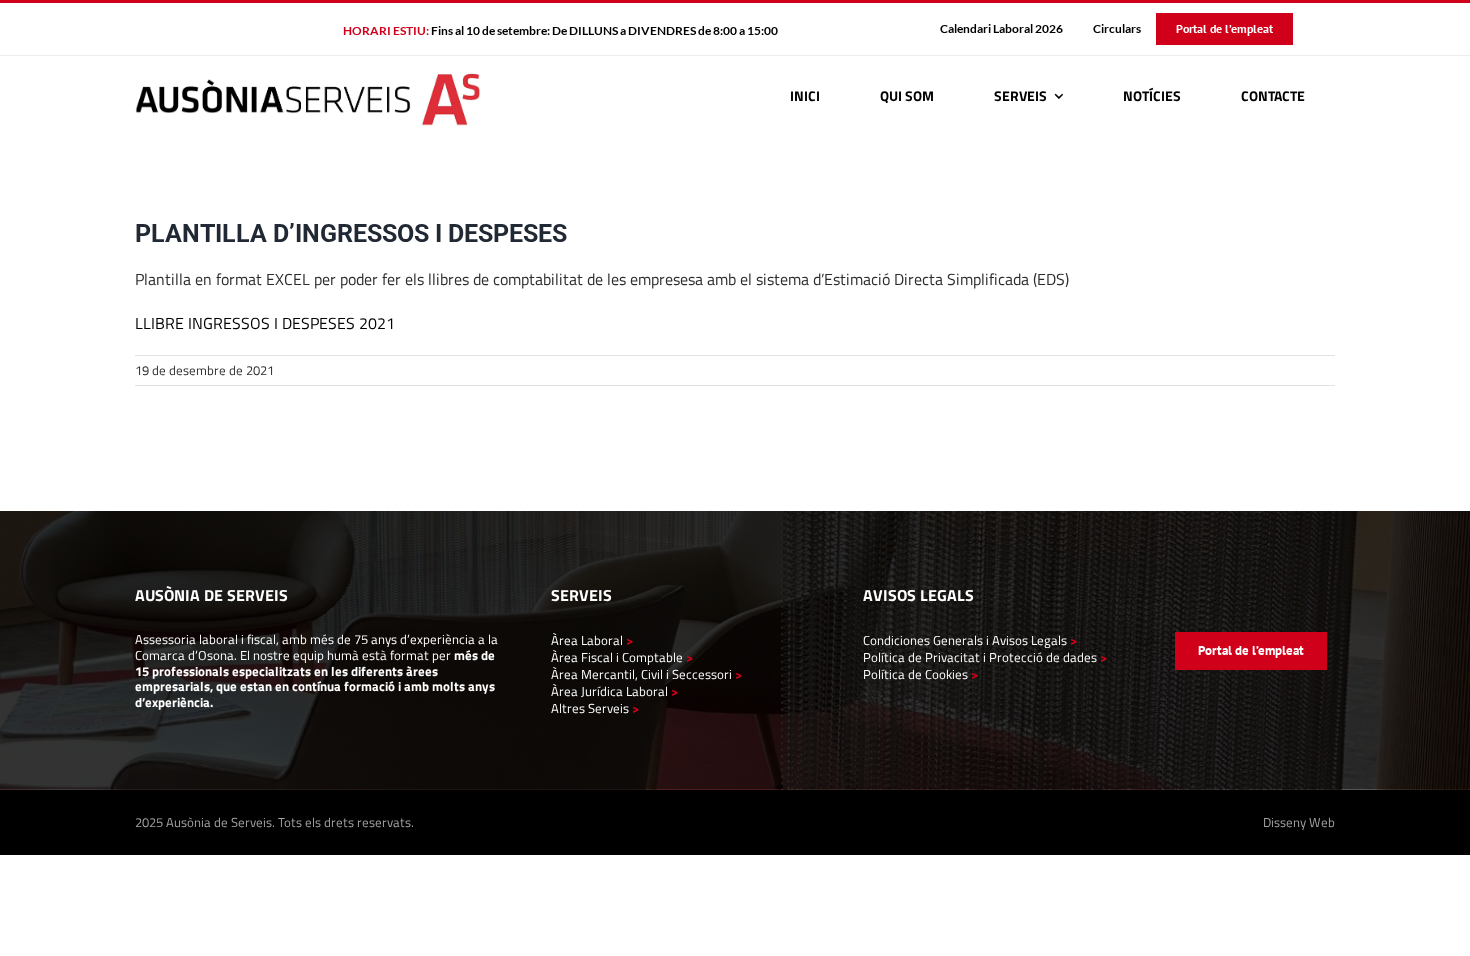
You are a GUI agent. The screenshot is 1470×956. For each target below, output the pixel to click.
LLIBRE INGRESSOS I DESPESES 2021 (265, 323)
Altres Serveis (590, 708)
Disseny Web (1299, 822)
